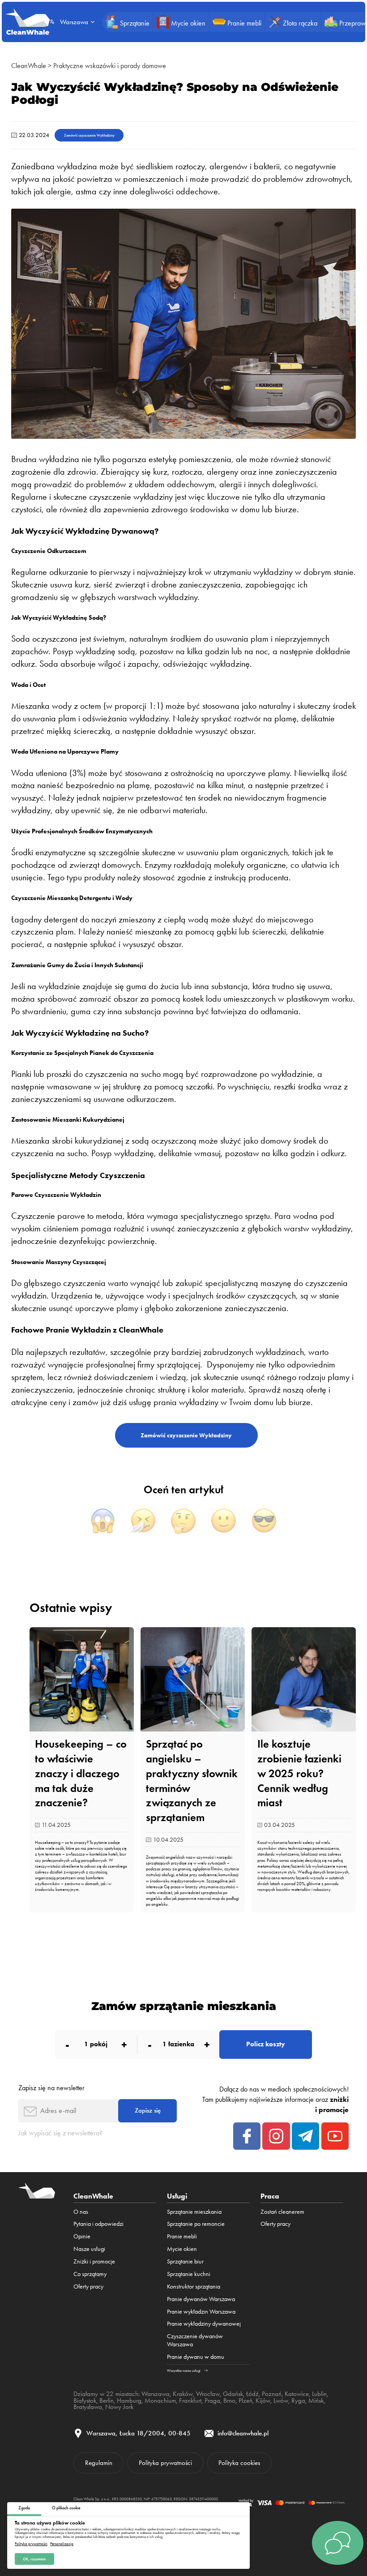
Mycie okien (182, 2249)
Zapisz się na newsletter (51, 2088)
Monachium (160, 2400)
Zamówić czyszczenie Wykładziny (89, 135)
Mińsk (316, 2400)
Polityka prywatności (31, 2544)
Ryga (298, 2400)
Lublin (319, 2394)
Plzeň (245, 2400)
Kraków (183, 2394)
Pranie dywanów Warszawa (201, 2299)
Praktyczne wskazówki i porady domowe (110, 66)
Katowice (297, 2394)
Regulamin (99, 2463)
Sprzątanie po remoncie (196, 2224)
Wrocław (208, 2394)
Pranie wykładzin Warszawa (201, 2311)
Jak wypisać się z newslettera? (60, 2133)
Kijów (263, 2400)
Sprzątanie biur (185, 2261)
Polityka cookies (239, 2463)
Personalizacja (62, 2544)
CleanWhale (29, 66)
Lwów (281, 2400)
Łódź (252, 2394)
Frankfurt (190, 2400)
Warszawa (156, 2394)
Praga (212, 2400)
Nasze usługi (89, 2249)
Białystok (85, 2400)
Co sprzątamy (90, 2274)
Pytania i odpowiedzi (98, 2224)
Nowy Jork (119, 2407)
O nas (81, 2212)
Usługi (177, 2196)
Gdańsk (233, 2394)
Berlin (107, 2400)
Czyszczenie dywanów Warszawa (195, 2340)
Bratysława (88, 2407)
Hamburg (129, 2400)
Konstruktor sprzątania (194, 2286)
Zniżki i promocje (94, 2261)
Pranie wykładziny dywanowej (204, 2323)
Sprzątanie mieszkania (194, 2212)
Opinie (82, 2236)
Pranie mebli (182, 2236)
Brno (229, 2400)
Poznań (272, 2394)
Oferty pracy (88, 2286)
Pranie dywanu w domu (196, 2357)
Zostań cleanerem (282, 2212)
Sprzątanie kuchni (189, 2274)
